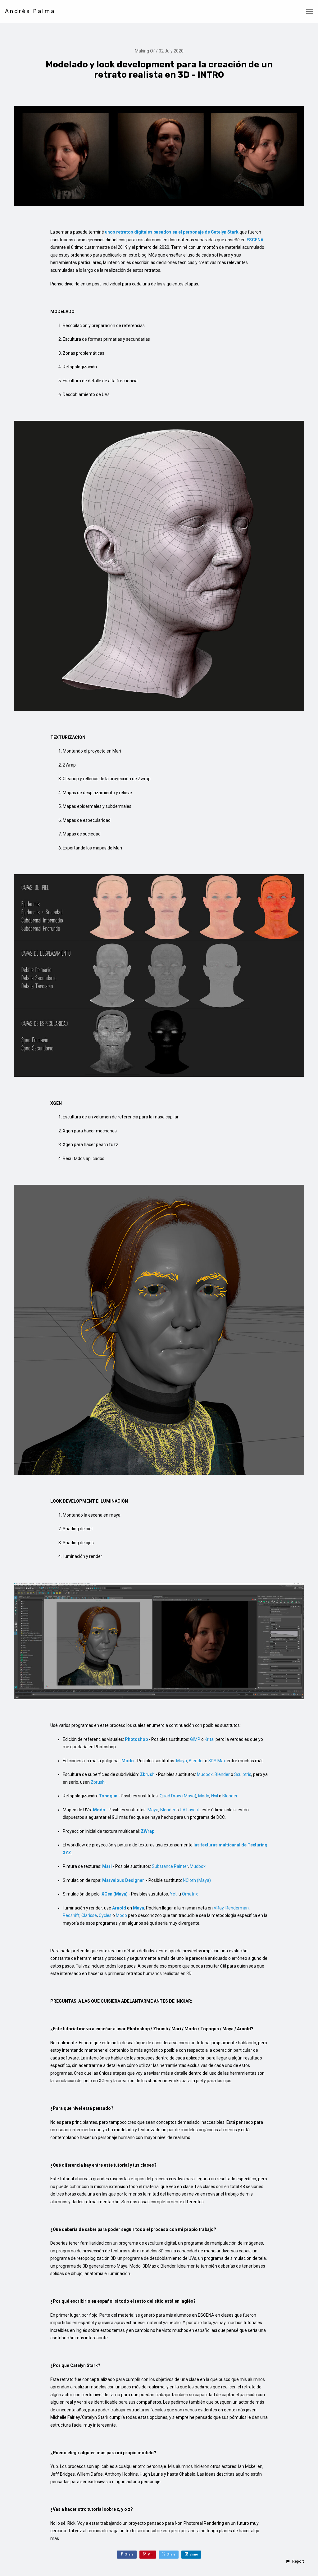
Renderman (237, 1908)
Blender (196, 1761)
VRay (219, 1908)
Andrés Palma (30, 11)
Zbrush (98, 1782)
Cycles (105, 1915)
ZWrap (148, 1831)
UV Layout (190, 1810)
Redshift (71, 1915)
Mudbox (205, 1774)
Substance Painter (170, 1866)
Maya (182, 1761)
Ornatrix (190, 1894)
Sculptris (243, 1774)
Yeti (174, 1894)
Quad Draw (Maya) (178, 1796)
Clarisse (89, 1915)
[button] (295, 2561)
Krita (209, 1739)
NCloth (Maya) (197, 1880)
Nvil (215, 1796)
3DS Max (217, 1761)
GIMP (195, 1739)
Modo (204, 1796)
